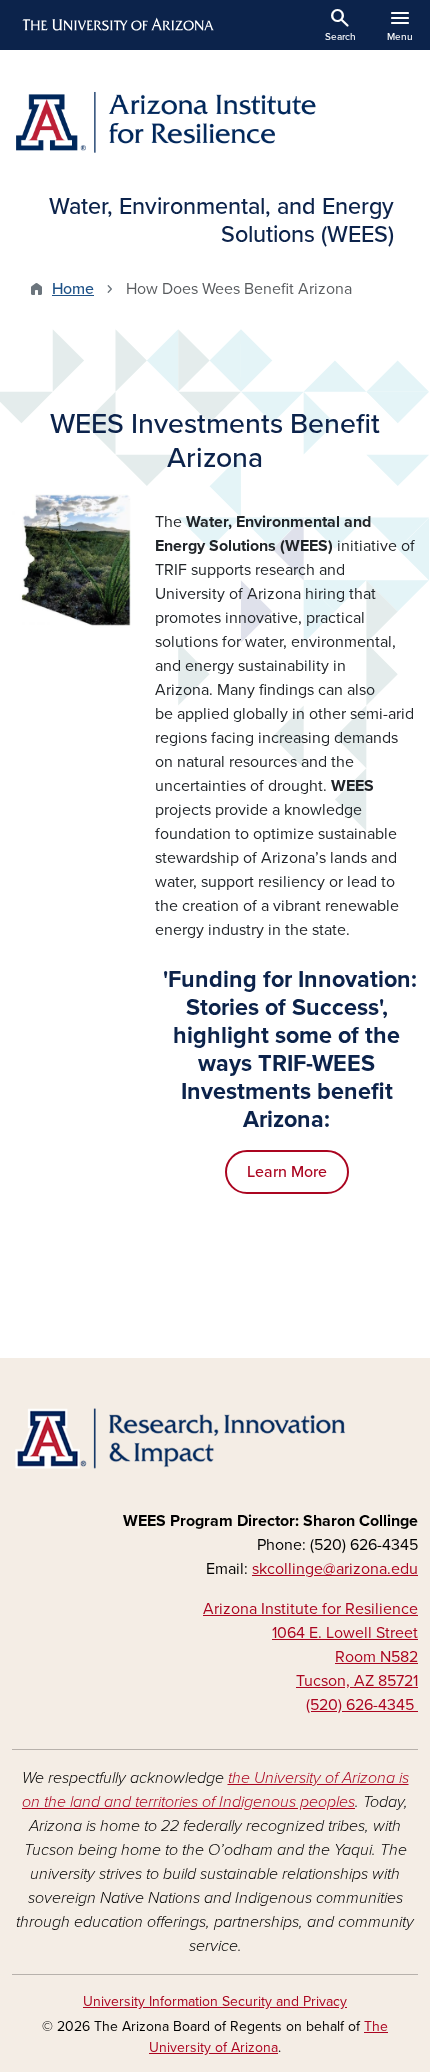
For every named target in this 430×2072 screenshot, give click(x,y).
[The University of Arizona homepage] (116, 25)
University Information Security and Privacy (215, 2001)
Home (73, 289)
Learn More (287, 1172)
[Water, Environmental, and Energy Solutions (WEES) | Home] (215, 121)
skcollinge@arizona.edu (335, 1569)
